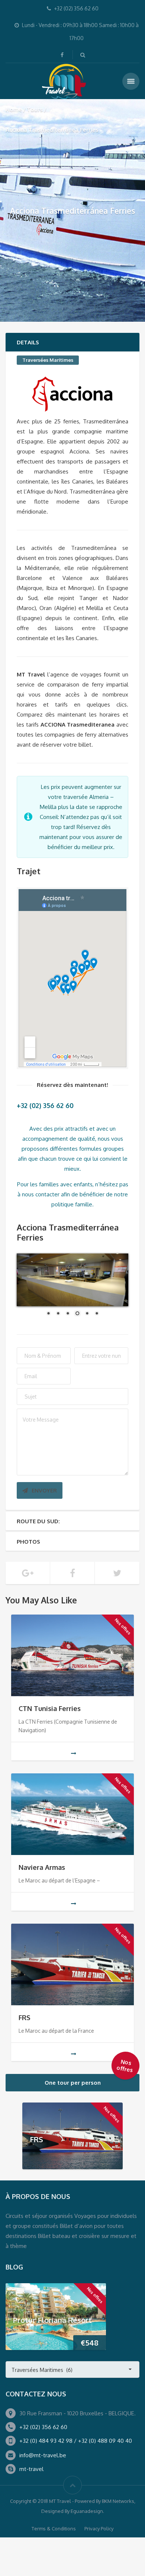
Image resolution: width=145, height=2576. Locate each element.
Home (14, 109)
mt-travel (31, 2469)
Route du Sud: (38, 1521)
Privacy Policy (99, 2529)
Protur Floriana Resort (52, 2320)
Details (28, 342)
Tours (35, 109)
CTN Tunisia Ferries (50, 1708)
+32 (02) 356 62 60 (43, 2427)
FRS (25, 2018)
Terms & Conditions (54, 2529)
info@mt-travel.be (43, 2455)
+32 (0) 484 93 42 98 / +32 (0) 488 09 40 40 (76, 2441)
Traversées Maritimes (48, 360)
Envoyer (44, 1490)
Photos (28, 1542)
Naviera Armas (42, 1867)
